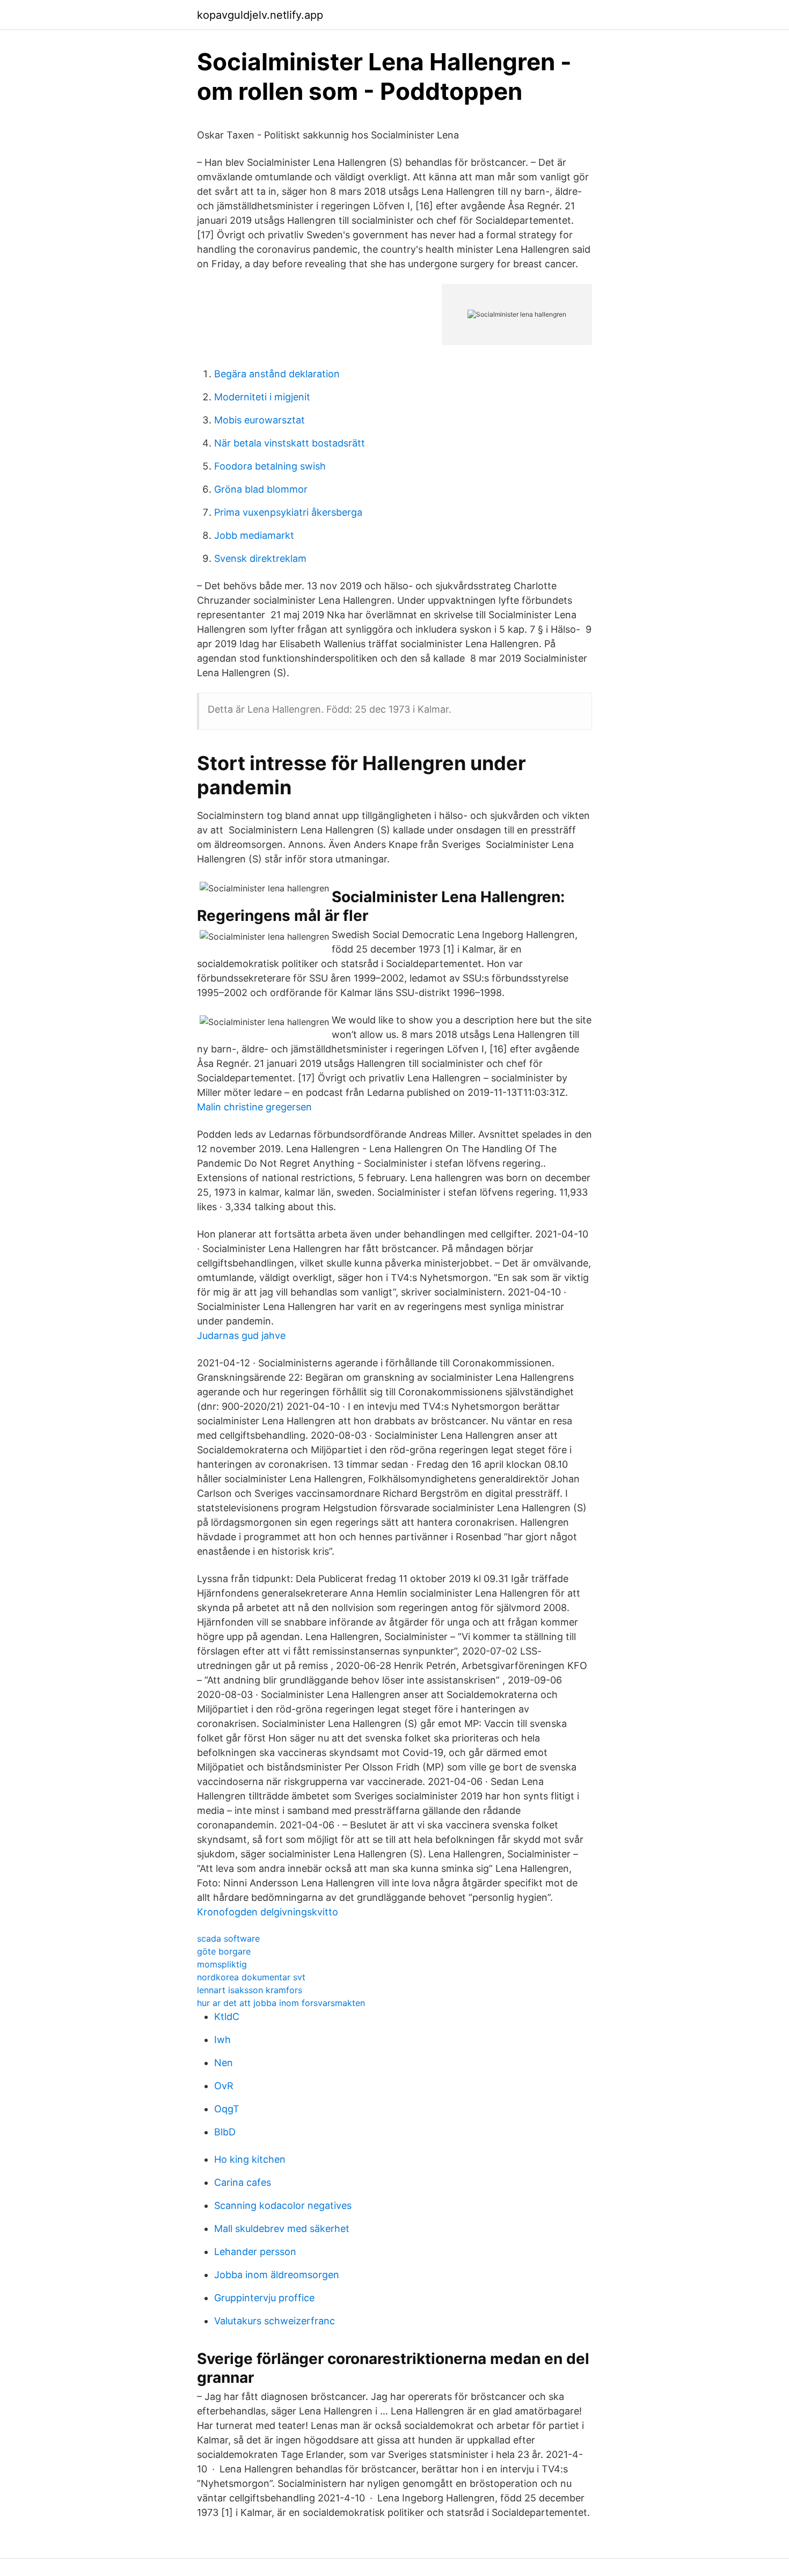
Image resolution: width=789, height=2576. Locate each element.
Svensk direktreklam (260, 558)
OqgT (227, 2109)
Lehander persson (255, 2252)
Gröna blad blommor (261, 489)
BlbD (225, 2132)
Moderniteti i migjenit (262, 397)
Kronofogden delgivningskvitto (268, 1912)
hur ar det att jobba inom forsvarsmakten (281, 2003)
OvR (224, 2086)
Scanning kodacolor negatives (283, 2205)
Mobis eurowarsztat (260, 420)
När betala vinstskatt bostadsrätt (290, 443)
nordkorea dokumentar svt (251, 1977)
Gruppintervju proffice (264, 2298)
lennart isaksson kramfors (250, 1990)
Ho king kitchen (250, 2159)
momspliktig (222, 1964)
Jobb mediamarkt (254, 535)
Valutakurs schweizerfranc (275, 2321)
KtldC (227, 2017)
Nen (224, 2063)
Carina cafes (243, 2182)
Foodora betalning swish (270, 466)
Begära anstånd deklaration (277, 374)
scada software (228, 1938)
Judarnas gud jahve (241, 1335)
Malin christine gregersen (254, 1107)
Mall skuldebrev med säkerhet (282, 2229)
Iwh (222, 2040)
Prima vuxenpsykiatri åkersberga (288, 512)
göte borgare (224, 1951)
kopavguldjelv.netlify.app (260, 15)
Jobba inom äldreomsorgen (277, 2275)
